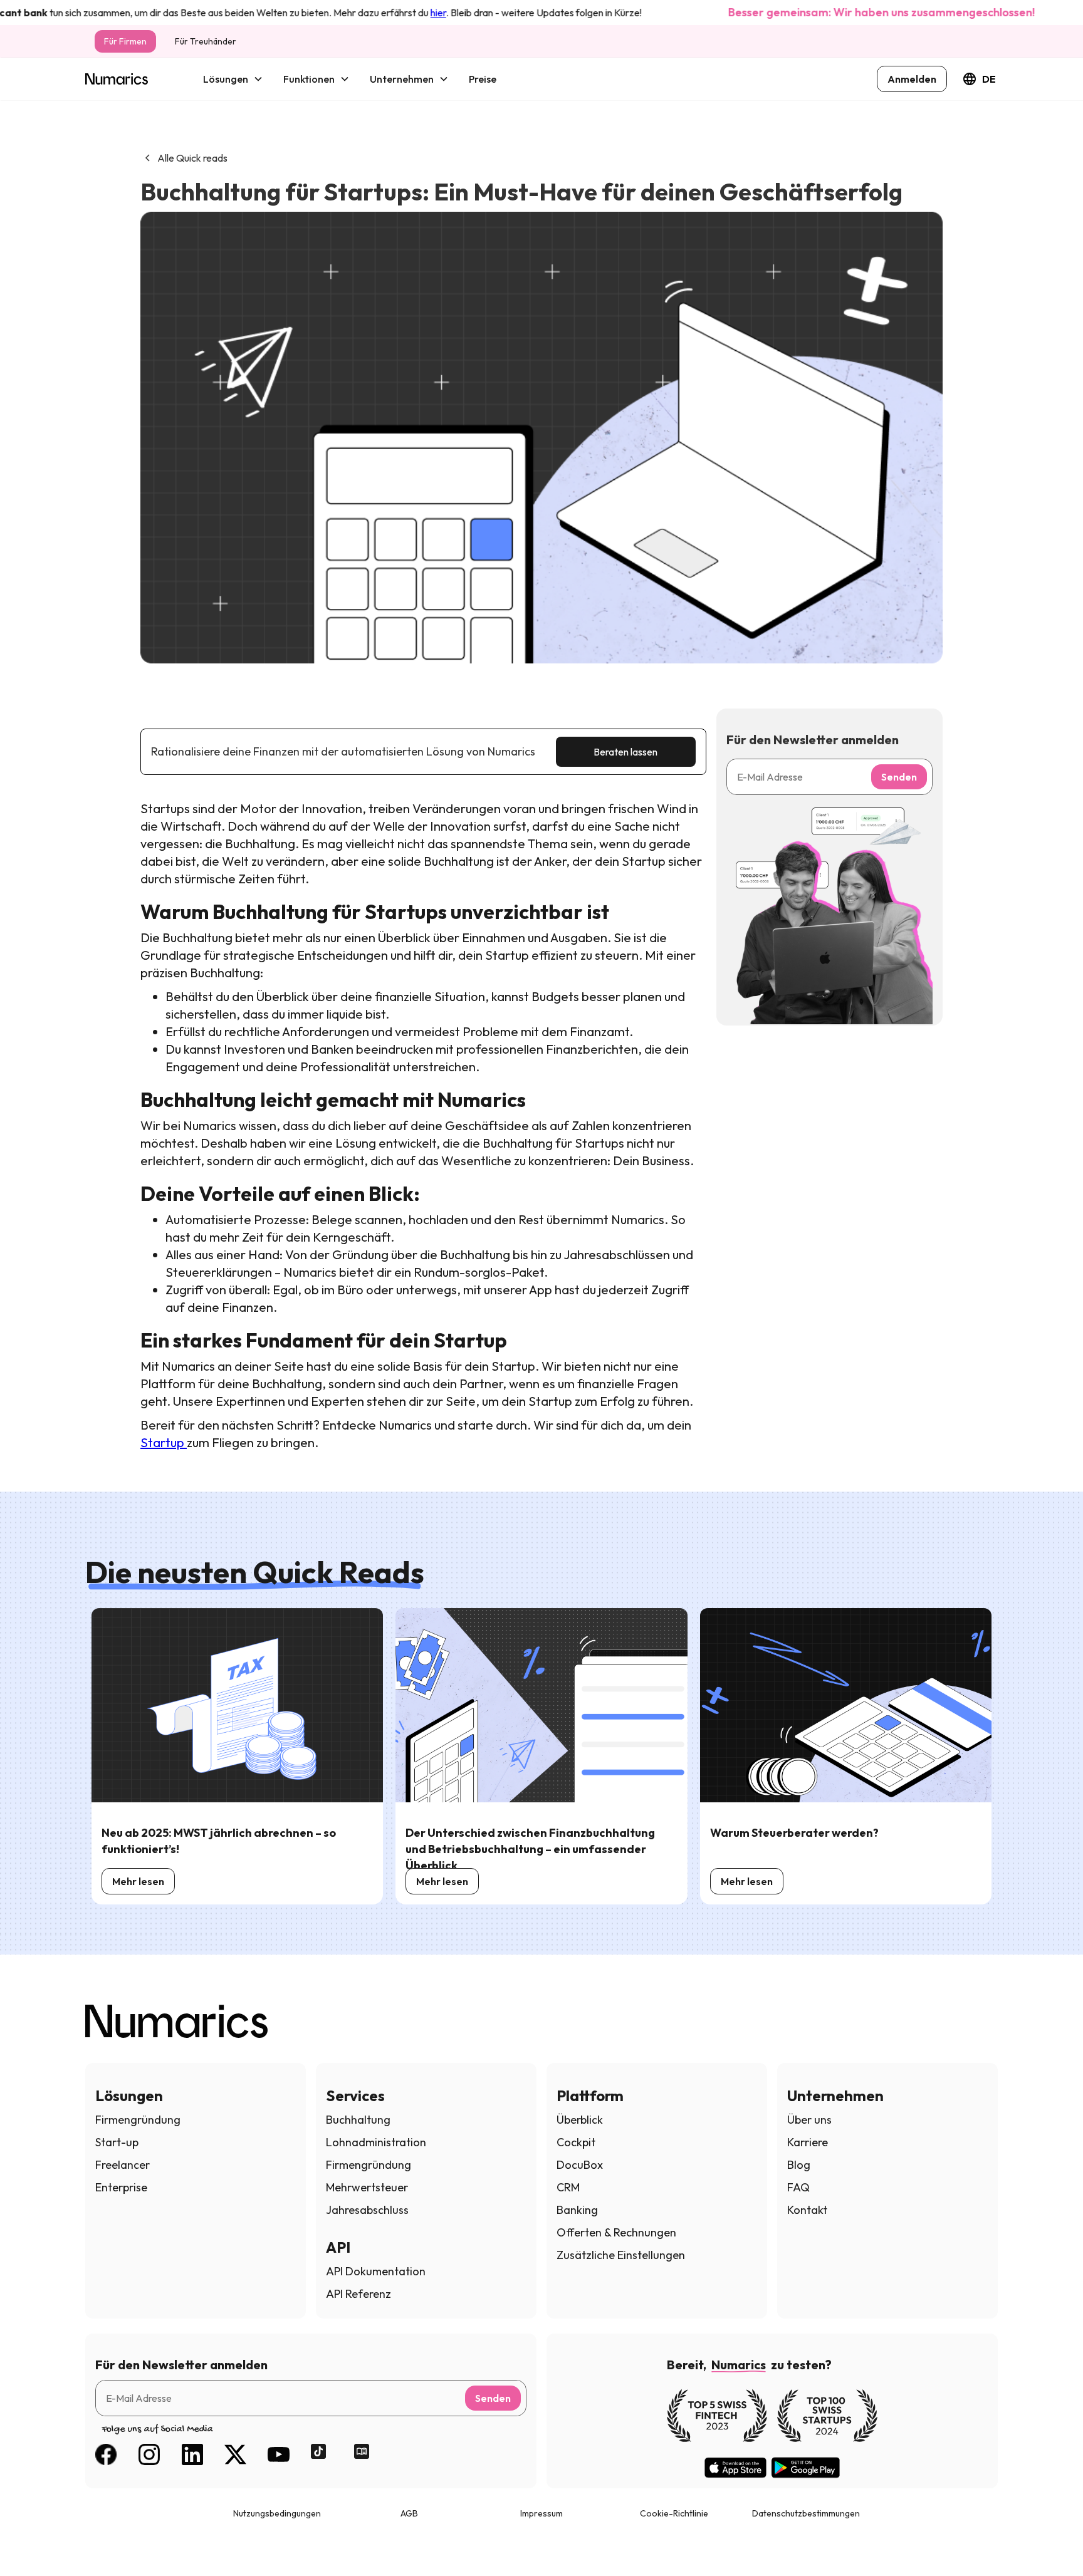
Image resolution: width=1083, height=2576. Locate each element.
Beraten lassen (625, 752)
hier (396, 13)
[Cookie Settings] (33, 2543)
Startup (164, 1442)
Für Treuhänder (206, 41)
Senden (899, 777)
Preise (483, 79)
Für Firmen (125, 41)
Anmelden (912, 79)
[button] (233, 79)
